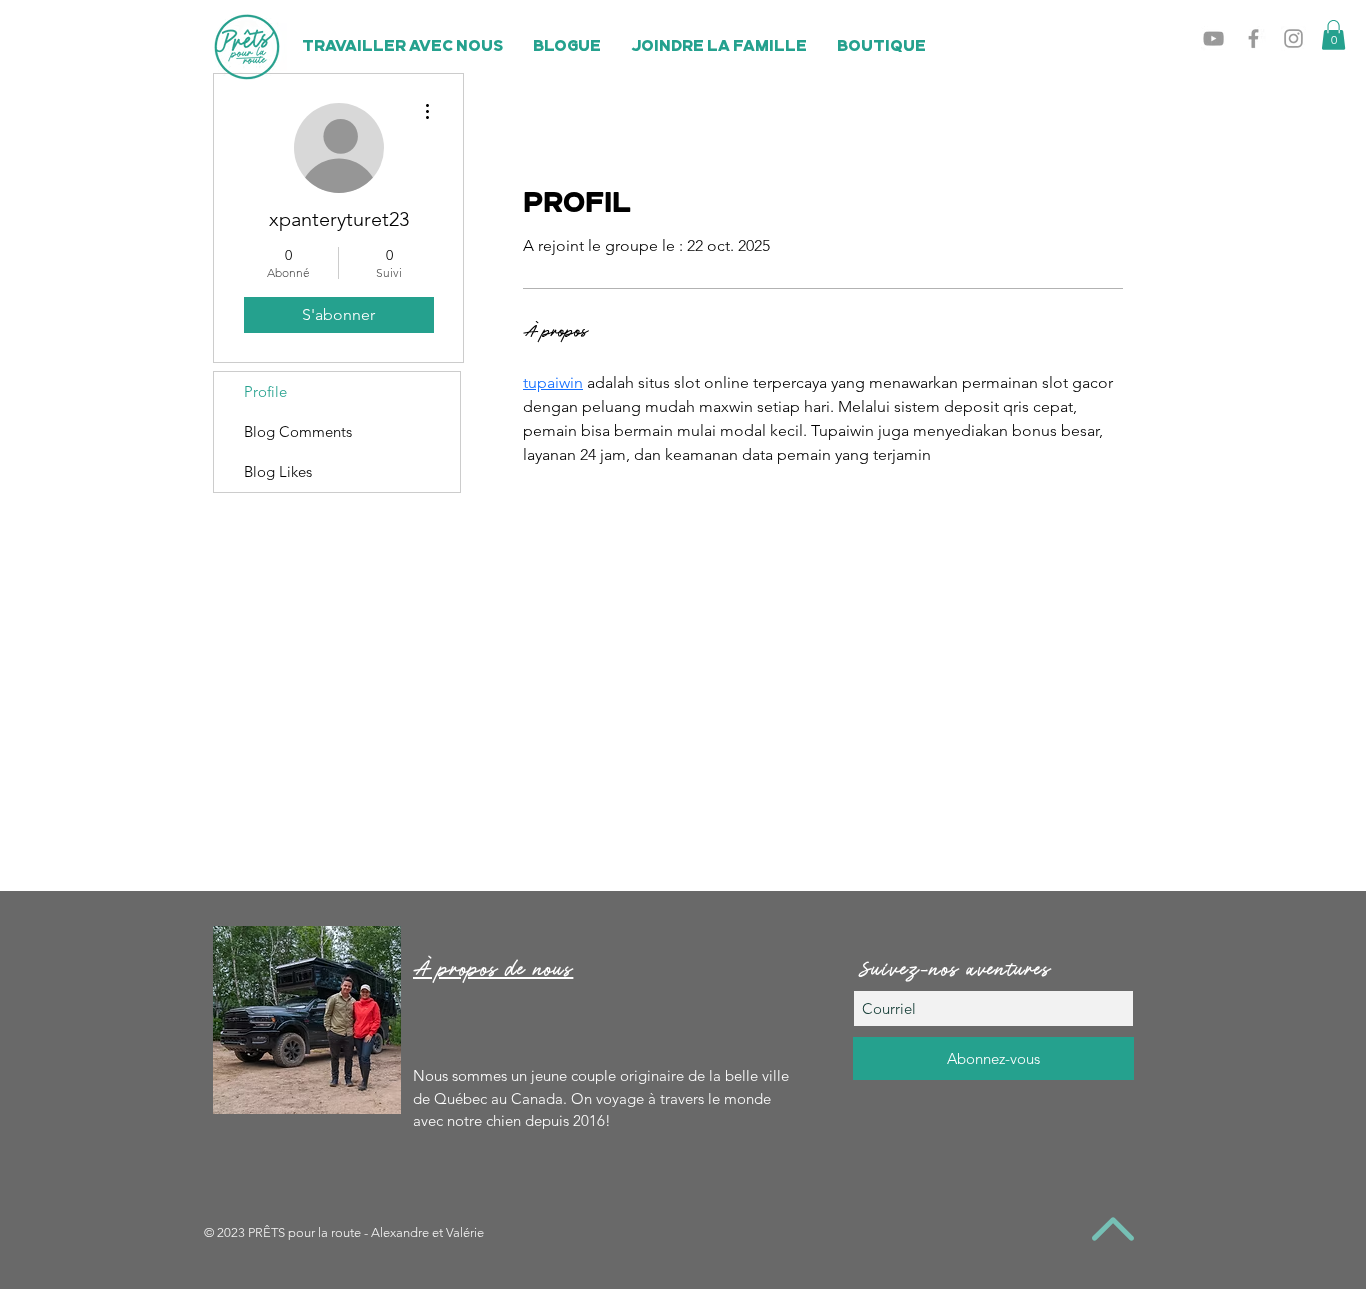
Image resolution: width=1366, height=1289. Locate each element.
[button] (1333, 35)
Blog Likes (278, 471)
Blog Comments (298, 431)
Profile (265, 391)
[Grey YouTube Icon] (1213, 38)
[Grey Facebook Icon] (1253, 38)
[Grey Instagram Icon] (1293, 38)
